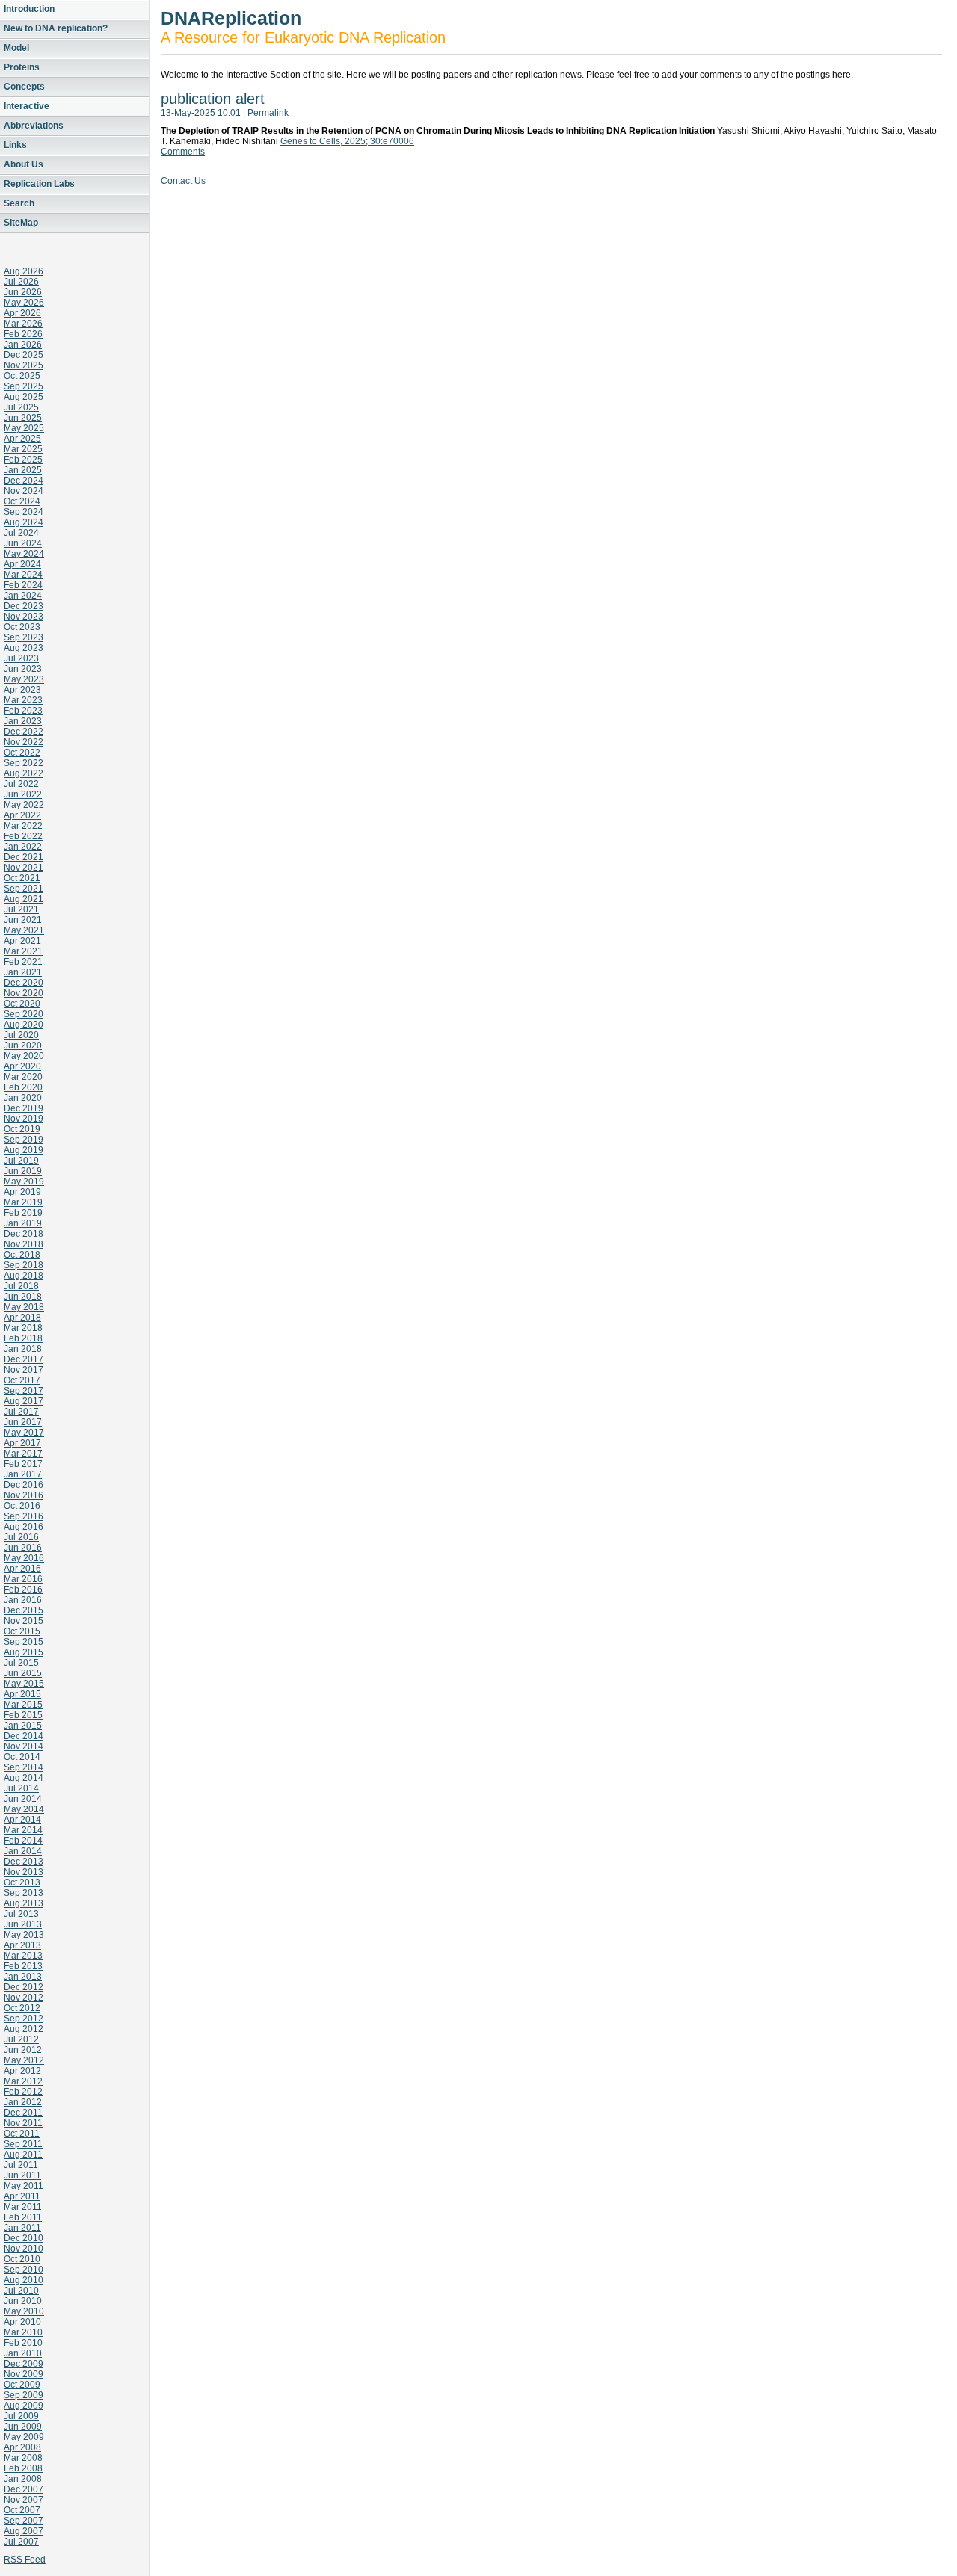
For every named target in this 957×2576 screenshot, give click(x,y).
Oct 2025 (22, 376)
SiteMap (21, 223)
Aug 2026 (24, 271)
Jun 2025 (23, 418)
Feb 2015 (23, 1715)
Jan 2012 (23, 2102)
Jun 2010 (23, 2301)
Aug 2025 (24, 397)
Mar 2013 (23, 1956)
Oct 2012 (22, 2008)
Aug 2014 (24, 1778)
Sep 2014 (24, 1767)
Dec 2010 (24, 2238)
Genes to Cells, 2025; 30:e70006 (347, 141)
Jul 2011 (21, 2165)
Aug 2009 (24, 2406)
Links (15, 145)
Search (19, 203)
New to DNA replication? (56, 28)
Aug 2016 (24, 1527)
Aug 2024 (24, 522)
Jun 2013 (23, 1924)
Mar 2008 (23, 2458)
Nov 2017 (24, 1370)
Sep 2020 (24, 1014)
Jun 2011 (22, 2175)
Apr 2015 (22, 1694)
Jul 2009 (21, 2416)
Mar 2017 (23, 1454)
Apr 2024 (22, 564)
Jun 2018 (23, 1297)
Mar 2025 (23, 449)
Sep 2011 (23, 2144)
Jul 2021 (21, 909)
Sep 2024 (24, 512)
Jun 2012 (23, 2050)
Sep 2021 (24, 889)
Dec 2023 (24, 606)
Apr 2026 (22, 313)
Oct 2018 (22, 1255)
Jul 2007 (21, 2542)
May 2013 (24, 1935)
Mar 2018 (23, 1328)
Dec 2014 (24, 1736)
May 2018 (24, 1307)
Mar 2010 (23, 2332)
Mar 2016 (23, 1579)
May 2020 (24, 1056)
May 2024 (24, 554)
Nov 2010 (24, 2249)
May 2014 (24, 1809)
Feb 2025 (23, 460)
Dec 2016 (24, 1485)
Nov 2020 (24, 993)
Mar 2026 (23, 324)
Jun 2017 (23, 1422)
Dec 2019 (24, 1108)
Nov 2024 (24, 491)
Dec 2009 (24, 2364)
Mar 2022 (23, 826)
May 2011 (24, 2186)
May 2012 (24, 2060)
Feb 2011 (23, 2217)
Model (16, 48)
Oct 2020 (22, 1004)
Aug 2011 (23, 2155)
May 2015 (24, 1684)
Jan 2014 (23, 1851)
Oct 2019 (22, 1129)
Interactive (27, 106)
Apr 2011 (22, 2196)
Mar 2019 (23, 1202)
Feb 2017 (23, 1464)
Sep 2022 (24, 763)
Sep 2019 (24, 1140)
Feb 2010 (23, 2343)
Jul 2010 (21, 2291)
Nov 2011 (23, 2123)
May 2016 (24, 1558)
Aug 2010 (24, 2280)
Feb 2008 (23, 2468)
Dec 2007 (24, 2489)
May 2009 (24, 2437)
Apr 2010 (22, 2322)
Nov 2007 (24, 2500)
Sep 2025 (24, 386)
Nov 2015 (24, 1621)
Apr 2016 (22, 1569)
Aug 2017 (24, 1401)
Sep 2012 (24, 2019)
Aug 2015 (24, 1652)
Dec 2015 (24, 1610)
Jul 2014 (21, 1788)
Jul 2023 (21, 658)
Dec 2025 (24, 355)
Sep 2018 (24, 1265)
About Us (24, 164)
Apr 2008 (22, 2447)
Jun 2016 (23, 1548)
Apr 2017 (22, 1443)
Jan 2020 (23, 1098)
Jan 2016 (23, 1600)
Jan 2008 (23, 2479)
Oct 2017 (22, 1380)
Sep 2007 (24, 2521)
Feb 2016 (23, 1590)
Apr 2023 (22, 690)
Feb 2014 (23, 1841)
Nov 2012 (24, 1998)
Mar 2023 (23, 700)
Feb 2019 (23, 1213)
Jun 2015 (23, 1673)
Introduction (29, 9)
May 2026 (24, 303)
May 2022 (24, 805)
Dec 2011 (23, 2113)
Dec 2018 (24, 1234)
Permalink (268, 113)
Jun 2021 (23, 920)
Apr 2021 (22, 941)
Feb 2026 (23, 334)
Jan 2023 (23, 721)
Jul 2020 (21, 1035)
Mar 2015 (23, 1705)
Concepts (24, 87)
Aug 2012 (24, 2029)
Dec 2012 (24, 1987)
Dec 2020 (24, 983)
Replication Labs (39, 184)
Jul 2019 (21, 1161)
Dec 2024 (24, 481)
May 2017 (24, 1433)
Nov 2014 (24, 1746)
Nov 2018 (24, 1244)
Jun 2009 (23, 2427)
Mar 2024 (23, 575)
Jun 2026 (23, 292)
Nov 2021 (24, 868)
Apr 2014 (22, 1820)
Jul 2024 (21, 533)
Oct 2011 (22, 2134)
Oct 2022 (22, 753)
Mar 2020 (23, 1077)
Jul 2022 (21, 784)
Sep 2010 (24, 2270)
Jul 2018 (21, 1286)
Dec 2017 (24, 1359)
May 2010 (24, 2311)
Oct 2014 (22, 1757)
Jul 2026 (21, 282)
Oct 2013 (22, 1882)
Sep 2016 (24, 1516)
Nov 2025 (24, 365)
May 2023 (24, 679)
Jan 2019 (23, 1223)
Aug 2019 (24, 1150)
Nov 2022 (24, 742)
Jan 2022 (23, 847)
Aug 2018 (24, 1276)
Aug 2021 (24, 899)
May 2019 (24, 1182)
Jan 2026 (23, 345)
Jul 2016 (21, 1537)
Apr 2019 (22, 1192)
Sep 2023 (24, 637)
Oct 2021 (22, 878)
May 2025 (24, 428)
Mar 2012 (23, 2081)
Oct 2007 (22, 2510)
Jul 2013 (21, 1914)
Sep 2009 (24, 2395)
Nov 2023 (24, 617)
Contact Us (183, 181)
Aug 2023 (24, 648)
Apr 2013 (22, 1945)
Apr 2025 (22, 439)
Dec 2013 (24, 1862)
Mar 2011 (23, 2207)
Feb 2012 (23, 2092)
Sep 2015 (24, 1642)
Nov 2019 (24, 1119)
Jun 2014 (23, 1799)
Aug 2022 (24, 773)
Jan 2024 (23, 596)
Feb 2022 (23, 836)
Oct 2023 (22, 627)
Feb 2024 (23, 585)
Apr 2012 (22, 2071)
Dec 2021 (24, 857)
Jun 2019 (23, 1171)
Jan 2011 (22, 2228)
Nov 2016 (24, 1495)
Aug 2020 (24, 1025)
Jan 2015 (23, 1726)
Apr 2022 (22, 815)
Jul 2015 (21, 1663)
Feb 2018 (23, 1338)
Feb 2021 (23, 962)
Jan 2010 (23, 2353)
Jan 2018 (23, 1349)
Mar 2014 (23, 1830)
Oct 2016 (22, 1506)
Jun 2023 (23, 669)
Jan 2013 (23, 1977)
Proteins (22, 67)
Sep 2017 (24, 1391)
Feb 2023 (23, 711)
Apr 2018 (22, 1318)
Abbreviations (34, 126)
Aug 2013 (24, 1903)
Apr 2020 (22, 1066)
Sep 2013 (24, 1893)
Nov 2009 (24, 2374)
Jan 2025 (23, 470)
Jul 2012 (21, 2039)
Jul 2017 (21, 1412)
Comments (183, 152)
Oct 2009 (22, 2385)
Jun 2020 (23, 1045)
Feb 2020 (23, 1087)
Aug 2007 (24, 2531)
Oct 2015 (22, 1631)
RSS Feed (25, 2560)
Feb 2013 (23, 1966)
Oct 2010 (22, 2259)
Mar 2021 (23, 951)
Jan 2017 (23, 1474)
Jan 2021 (23, 972)
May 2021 (24, 930)
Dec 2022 (24, 732)
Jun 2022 (23, 794)
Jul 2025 (21, 407)
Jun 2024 (23, 543)
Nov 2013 (24, 1872)
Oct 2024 (22, 501)
